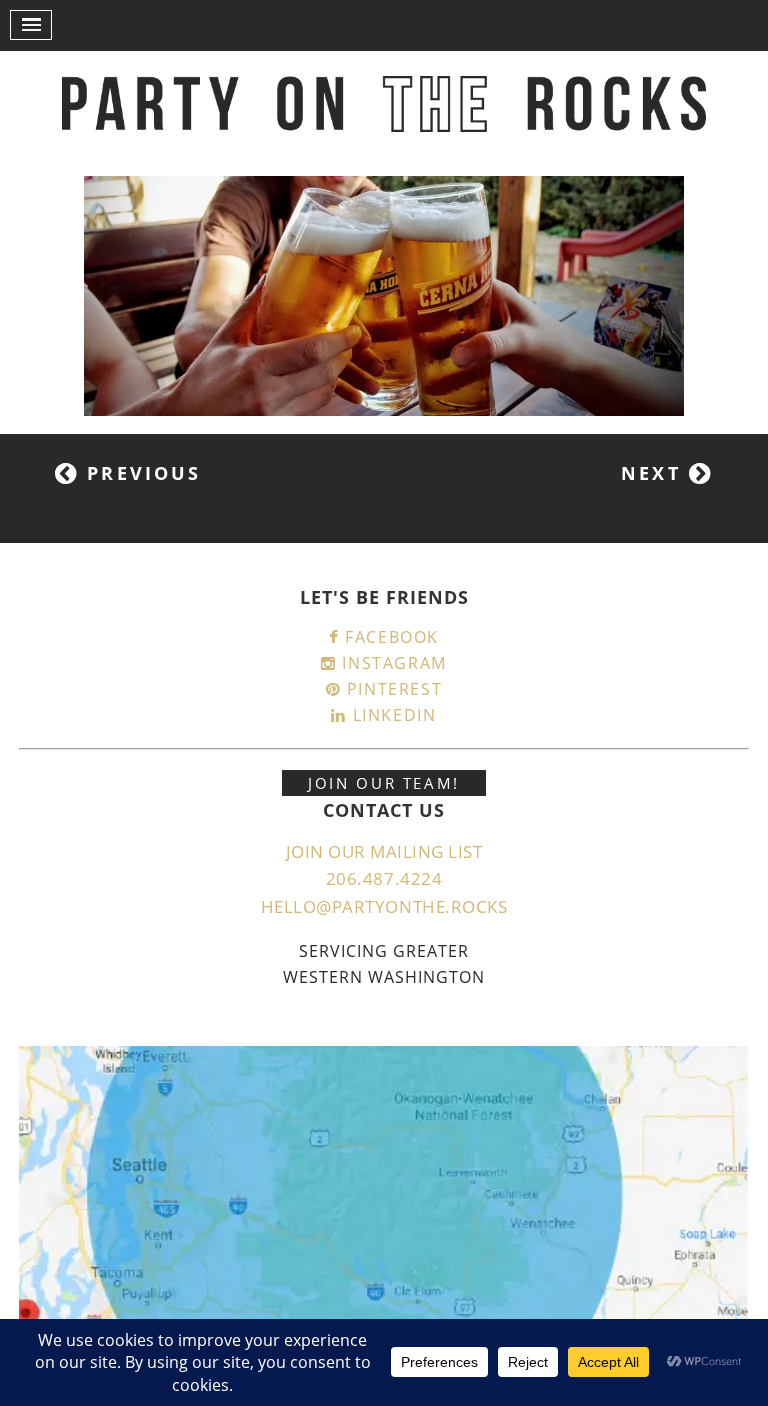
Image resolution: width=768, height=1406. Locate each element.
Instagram (392, 663)
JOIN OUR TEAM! (384, 783)
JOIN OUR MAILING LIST (384, 851)
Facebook (389, 637)
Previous (140, 473)
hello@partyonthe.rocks (384, 906)
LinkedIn (391, 715)
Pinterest (391, 689)
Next (655, 473)
